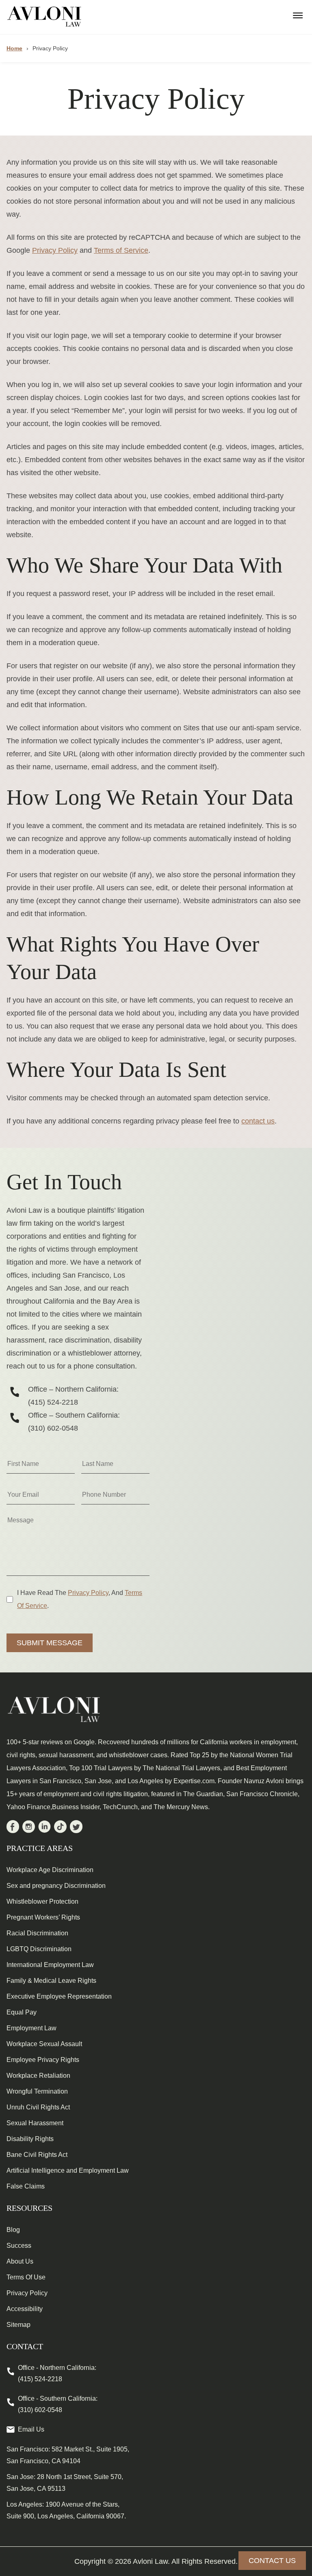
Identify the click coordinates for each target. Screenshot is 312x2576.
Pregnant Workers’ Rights (43, 1917)
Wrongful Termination (37, 2091)
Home (14, 48)
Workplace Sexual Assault (44, 2044)
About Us (20, 2261)
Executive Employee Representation (59, 1996)
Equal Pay (22, 2012)
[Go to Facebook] (13, 1828)
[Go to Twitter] (76, 1828)
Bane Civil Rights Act (37, 2155)
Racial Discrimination (37, 1933)
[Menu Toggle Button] (298, 13)
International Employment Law (50, 1965)
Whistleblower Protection (42, 1901)
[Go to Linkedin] (44, 1828)
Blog (13, 2230)
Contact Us (272, 2561)
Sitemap (18, 2325)
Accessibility (25, 2309)
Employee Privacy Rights (43, 2060)
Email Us (31, 2429)
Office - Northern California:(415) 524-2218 (57, 2373)
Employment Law (31, 2028)
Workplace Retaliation (38, 2076)
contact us (258, 1121)
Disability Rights (30, 2139)
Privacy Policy (55, 250)
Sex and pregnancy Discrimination (56, 1886)
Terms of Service (121, 250)
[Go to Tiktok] (60, 1828)
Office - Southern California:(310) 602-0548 (58, 2404)
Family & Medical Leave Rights (51, 1981)
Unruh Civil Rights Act (38, 2107)
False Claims (26, 2186)
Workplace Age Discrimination (50, 1870)
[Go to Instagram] (29, 1828)
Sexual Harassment (35, 2123)
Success (19, 2246)
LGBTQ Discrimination (39, 1949)
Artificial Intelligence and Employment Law (68, 2170)
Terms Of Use (26, 2277)
